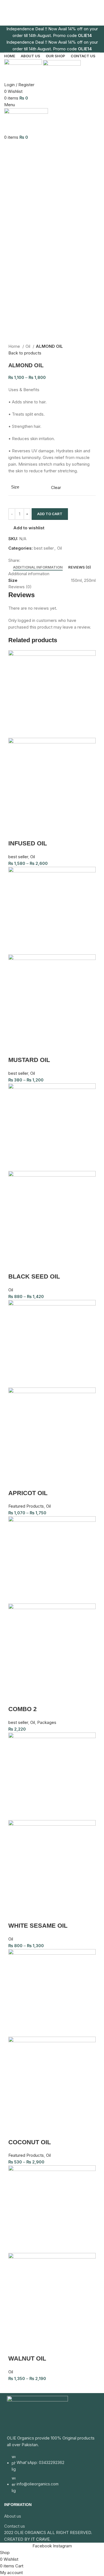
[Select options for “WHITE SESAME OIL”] (15, 1915)
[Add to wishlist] (45, 832)
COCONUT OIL (30, 2142)
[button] (15, 1698)
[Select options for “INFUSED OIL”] (15, 832)
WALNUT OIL (27, 2358)
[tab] (38, 567)
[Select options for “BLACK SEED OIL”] (15, 1265)
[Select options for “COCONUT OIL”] (15, 2131)
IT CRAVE (40, 2539)
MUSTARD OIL (29, 1060)
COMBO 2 (22, 1709)
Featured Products (26, 1506)
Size (15, 487)
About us (13, 2516)
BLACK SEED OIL (34, 1276)
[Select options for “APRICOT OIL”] (15, 1482)
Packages (47, 1722)
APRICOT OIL (28, 1493)
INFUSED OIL (28, 843)
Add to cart (50, 514)
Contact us (15, 2526)
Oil (28, 346)
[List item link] (52, 2476)
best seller (44, 548)
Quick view (30, 832)
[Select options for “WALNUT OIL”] (15, 2347)
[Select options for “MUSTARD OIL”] (15, 1049)
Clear (56, 487)
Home (15, 346)
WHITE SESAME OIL (38, 1926)
